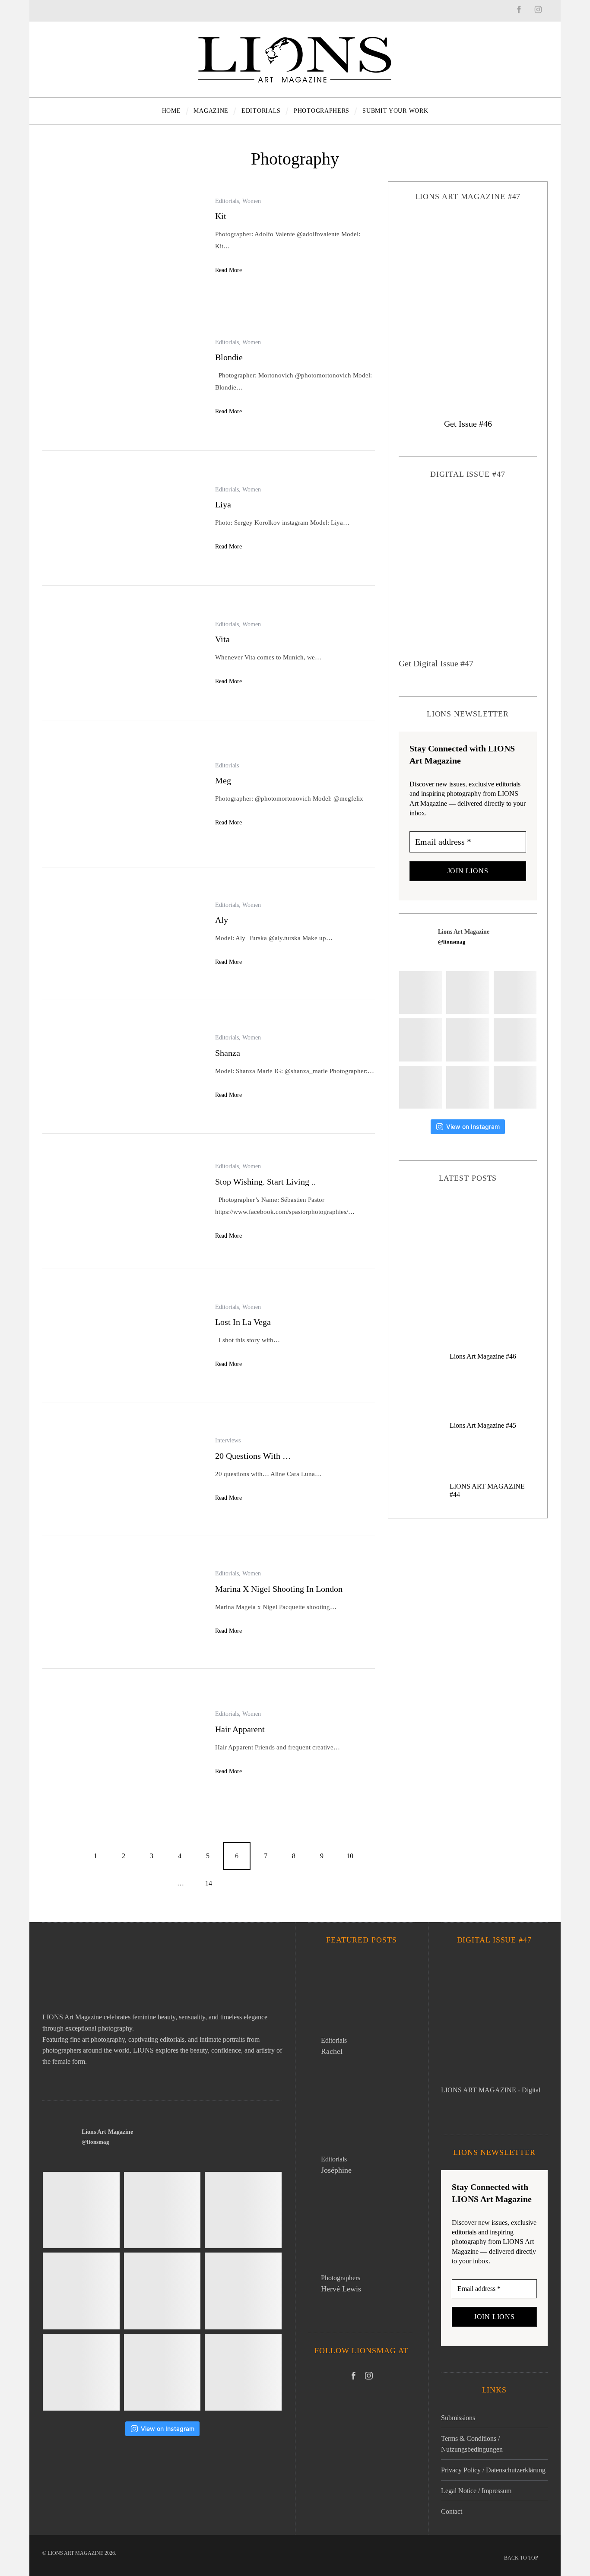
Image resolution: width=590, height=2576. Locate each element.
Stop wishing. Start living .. (265, 1182)
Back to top (522, 2558)
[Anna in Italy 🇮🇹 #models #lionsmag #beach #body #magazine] (468, 1040)
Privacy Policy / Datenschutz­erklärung (493, 2470)
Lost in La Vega (243, 1322)
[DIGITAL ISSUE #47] (468, 574)
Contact (452, 2511)
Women (252, 201)
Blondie (229, 357)
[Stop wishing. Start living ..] (122, 1202)
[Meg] (122, 795)
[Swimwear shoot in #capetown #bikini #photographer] (420, 1087)
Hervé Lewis (341, 2289)
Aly (222, 920)
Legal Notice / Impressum (476, 2491)
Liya (223, 504)
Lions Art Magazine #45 (483, 1425)
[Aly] (122, 934)
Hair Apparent (240, 1729)
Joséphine (336, 2170)
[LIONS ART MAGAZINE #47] (468, 302)
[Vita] (122, 654)
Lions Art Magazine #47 (468, 1245)
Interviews (228, 1440)
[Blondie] (122, 378)
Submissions (458, 2418)
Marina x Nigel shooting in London (279, 1589)
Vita (222, 639)
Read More (228, 270)
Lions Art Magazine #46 (483, 1356)
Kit (221, 216)
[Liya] (122, 519)
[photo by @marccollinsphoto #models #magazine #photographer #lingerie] (515, 993)
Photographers (341, 2278)
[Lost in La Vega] (122, 1336)
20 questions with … (253, 1456)
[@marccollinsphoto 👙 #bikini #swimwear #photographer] (515, 1087)
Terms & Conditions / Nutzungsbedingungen (472, 2444)
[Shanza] (122, 1067)
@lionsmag (452, 942)
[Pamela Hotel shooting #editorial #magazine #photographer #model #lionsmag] (515, 1040)
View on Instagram (473, 1126)
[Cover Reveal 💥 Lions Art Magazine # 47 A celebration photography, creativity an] (468, 993)
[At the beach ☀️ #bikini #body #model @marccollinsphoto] (468, 1087)
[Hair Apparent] (122, 1743)
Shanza (228, 1053)
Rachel (332, 2051)
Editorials (227, 201)
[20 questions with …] (122, 1470)
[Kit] (122, 236)
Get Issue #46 (468, 424)
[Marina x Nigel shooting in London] (122, 1603)
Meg (223, 780)
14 (209, 1883)
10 (350, 1856)
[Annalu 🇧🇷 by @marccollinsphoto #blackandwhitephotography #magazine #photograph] (420, 1040)
